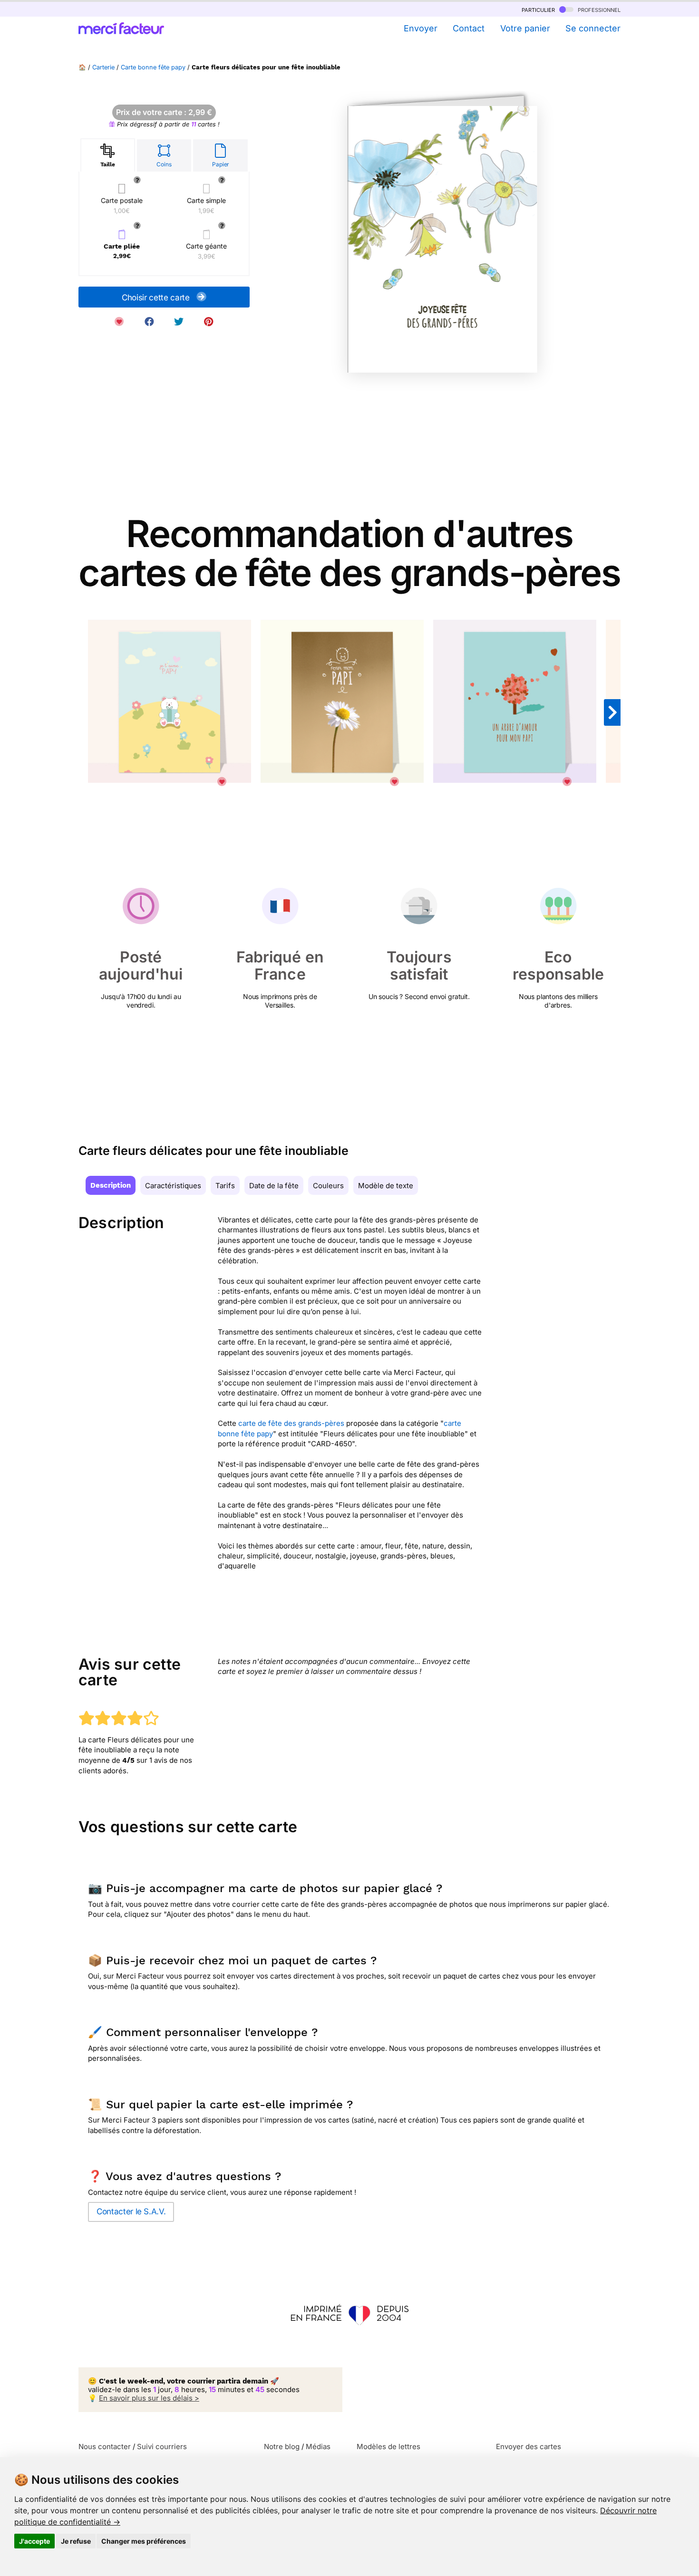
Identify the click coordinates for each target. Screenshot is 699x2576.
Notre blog (282, 2446)
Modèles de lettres (388, 2446)
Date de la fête (274, 1186)
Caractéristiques (173, 1186)
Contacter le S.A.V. (131, 2211)
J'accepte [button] (34, 2541)
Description (111, 1185)
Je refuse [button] (76, 2541)
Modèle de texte (386, 1186)
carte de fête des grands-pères (291, 1423)
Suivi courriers (162, 2446)
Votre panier (525, 28)
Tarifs (225, 1186)
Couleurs (328, 1186)
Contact (469, 28)
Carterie (103, 67)
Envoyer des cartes (529, 2446)
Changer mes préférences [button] (144, 2541)
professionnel (598, 9)
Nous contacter (105, 2446)
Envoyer (420, 28)
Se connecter (593, 28)
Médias (318, 2446)
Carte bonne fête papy (153, 67)
